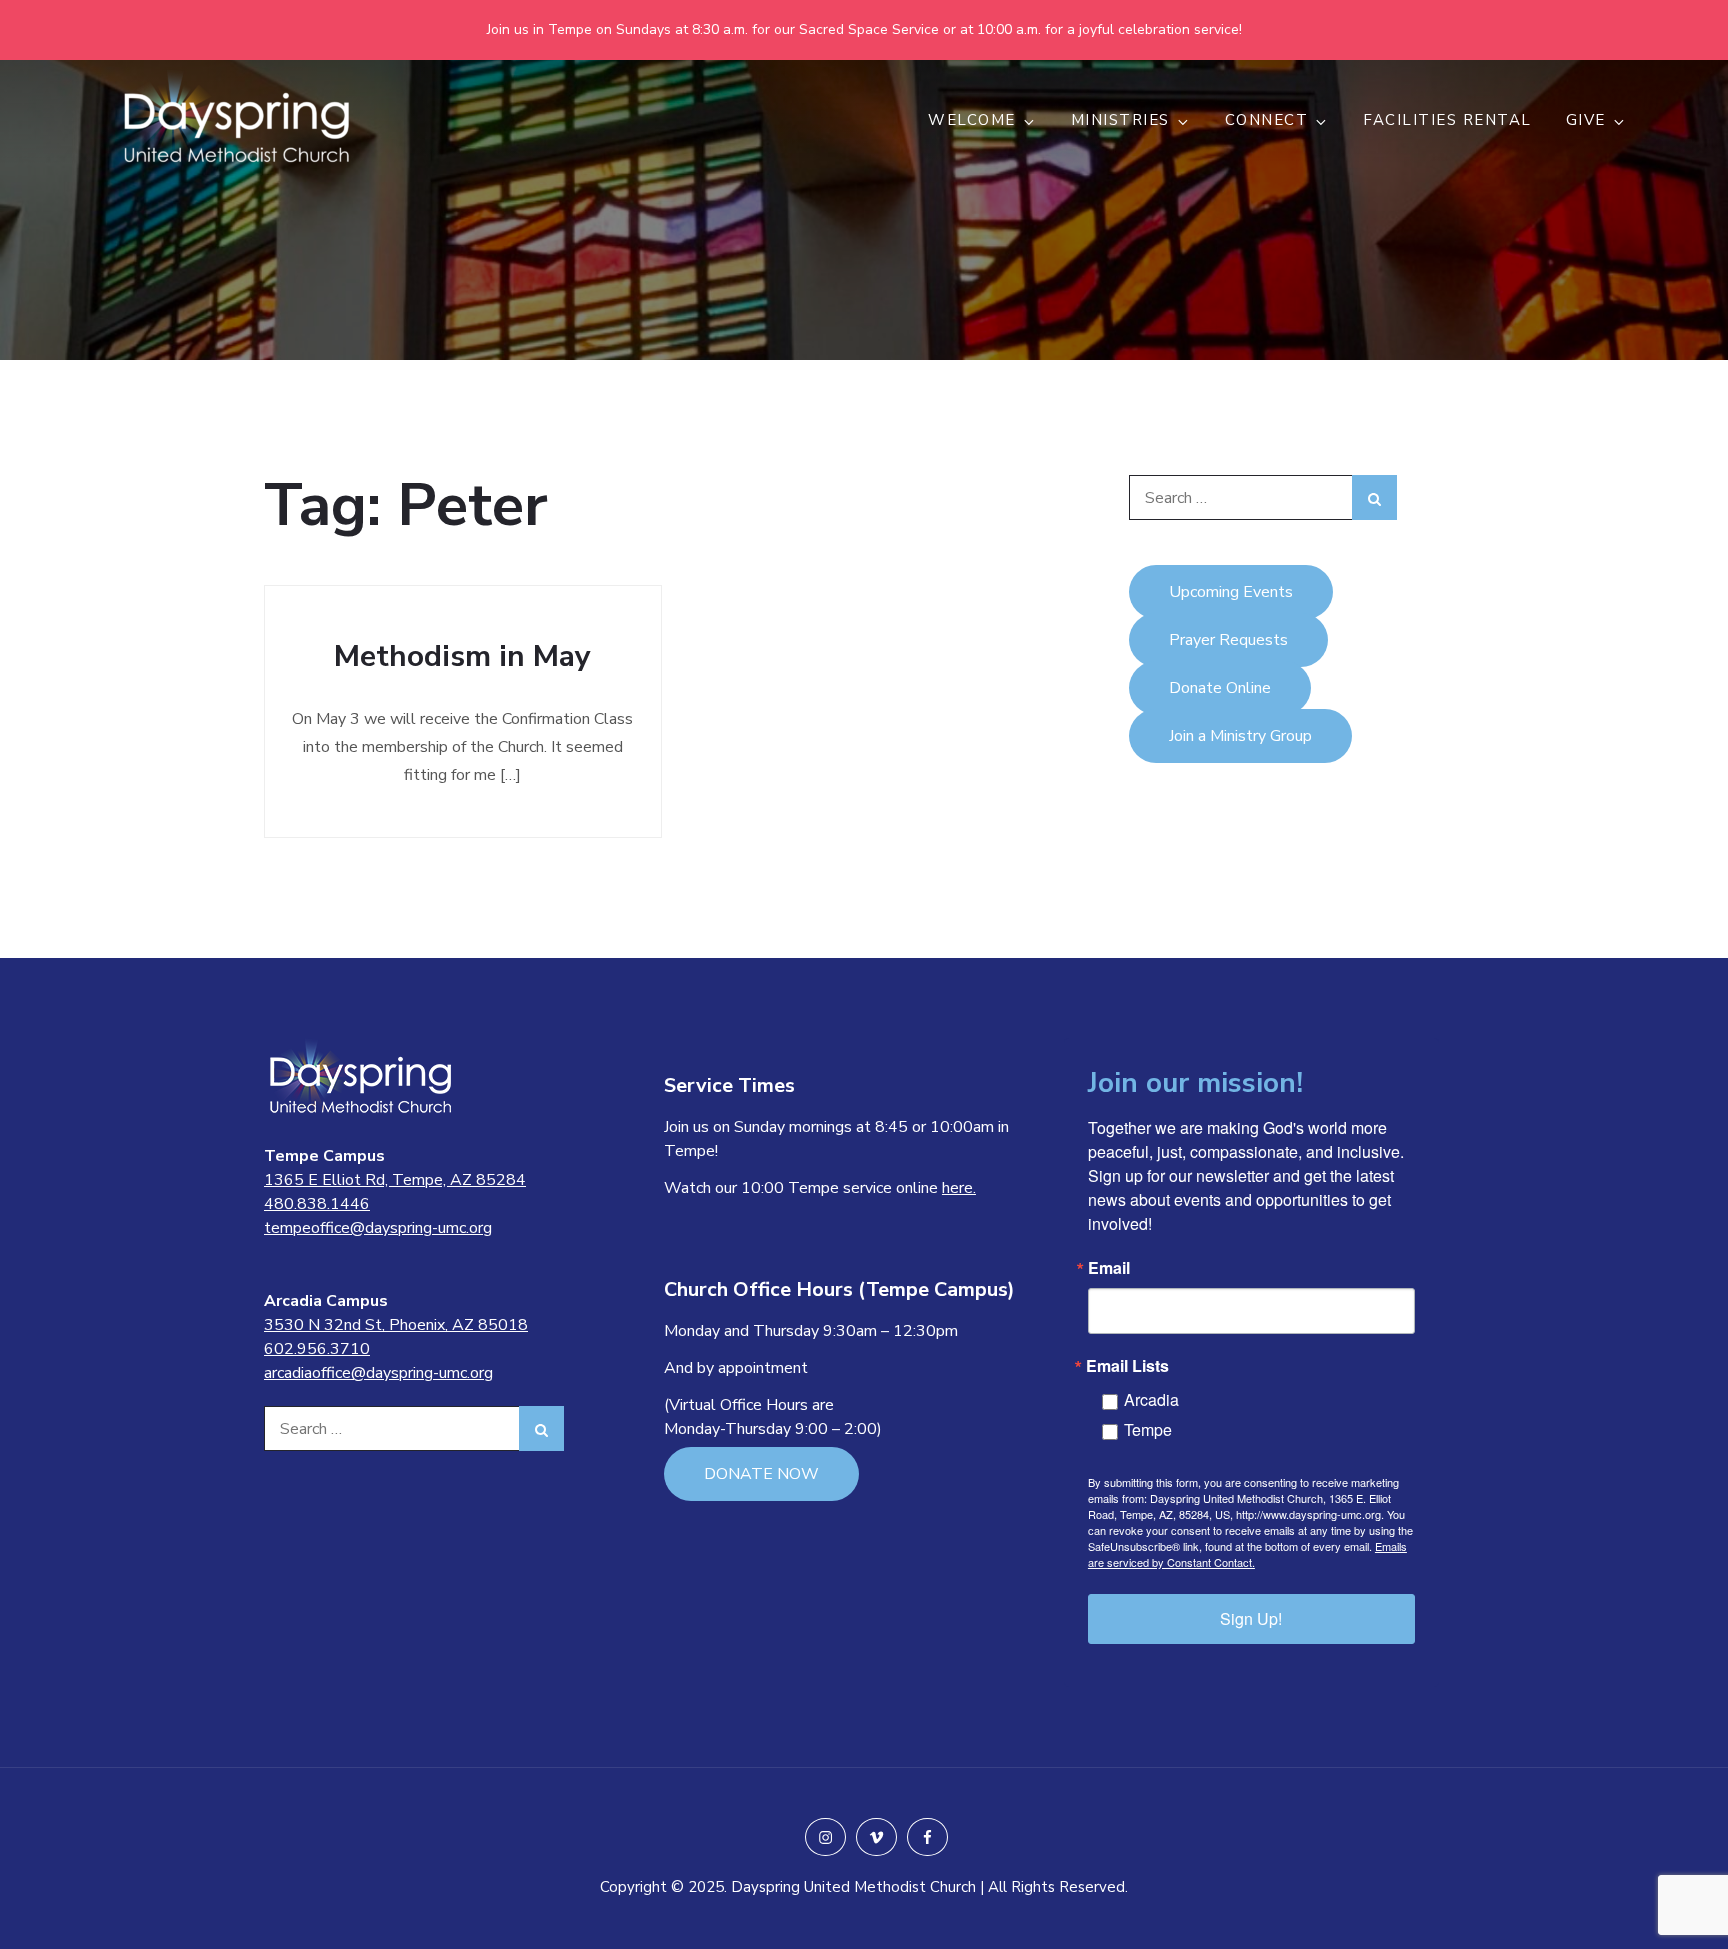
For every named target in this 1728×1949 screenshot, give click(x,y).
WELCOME (972, 120)
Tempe (1148, 1429)
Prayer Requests (1228, 640)
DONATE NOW (761, 1474)
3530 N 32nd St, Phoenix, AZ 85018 (396, 1325)
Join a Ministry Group (1240, 736)
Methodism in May (462, 656)
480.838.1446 (317, 1204)
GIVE (1586, 120)
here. (959, 1188)
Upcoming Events (1231, 592)
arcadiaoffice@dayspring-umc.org (378, 1373)
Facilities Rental (1447, 120)
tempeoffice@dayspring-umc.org (378, 1228)
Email (1109, 1268)
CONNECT (1267, 120)
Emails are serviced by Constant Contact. (1247, 1554)
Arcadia (1151, 1399)
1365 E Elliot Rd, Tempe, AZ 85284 (395, 1180)
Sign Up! (1251, 1618)
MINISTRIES (1120, 120)
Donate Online (1220, 688)
